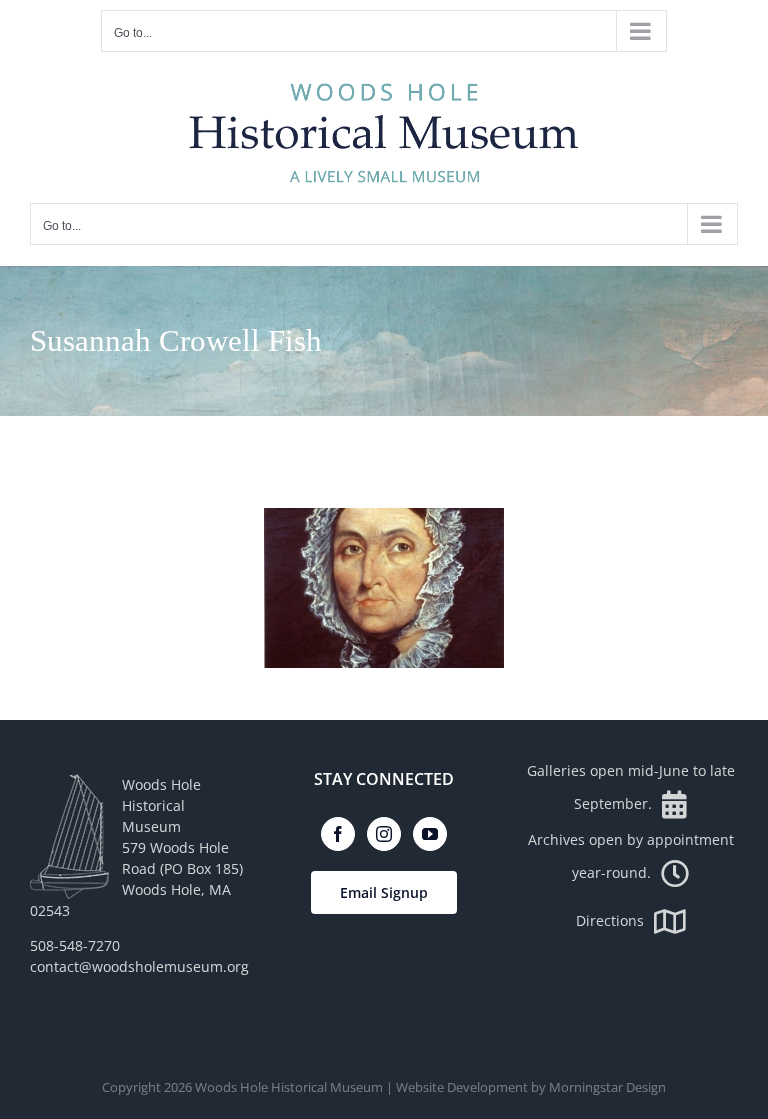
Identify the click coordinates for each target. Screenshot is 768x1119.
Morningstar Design (607, 1087)
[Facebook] (338, 834)
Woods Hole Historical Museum (289, 1087)
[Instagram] (384, 834)
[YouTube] (430, 834)
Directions (610, 920)
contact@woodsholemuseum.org (139, 966)
